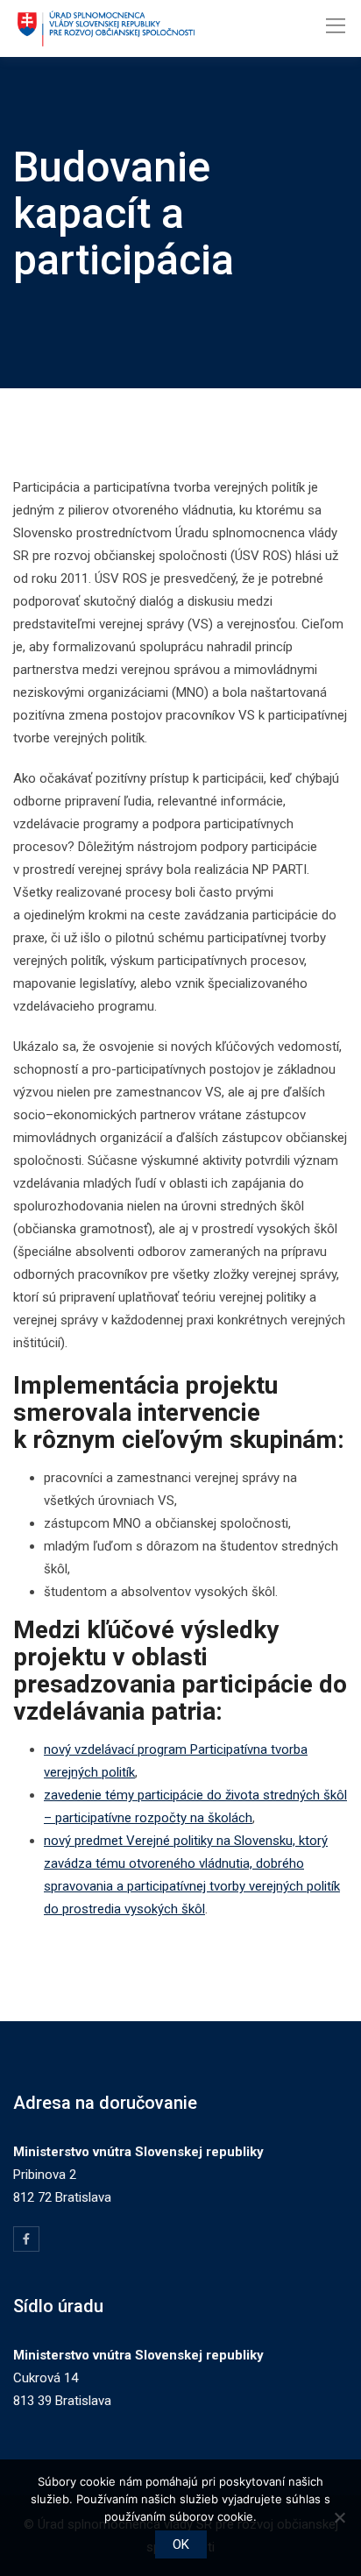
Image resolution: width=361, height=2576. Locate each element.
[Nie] (339, 2517)
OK (181, 2544)
